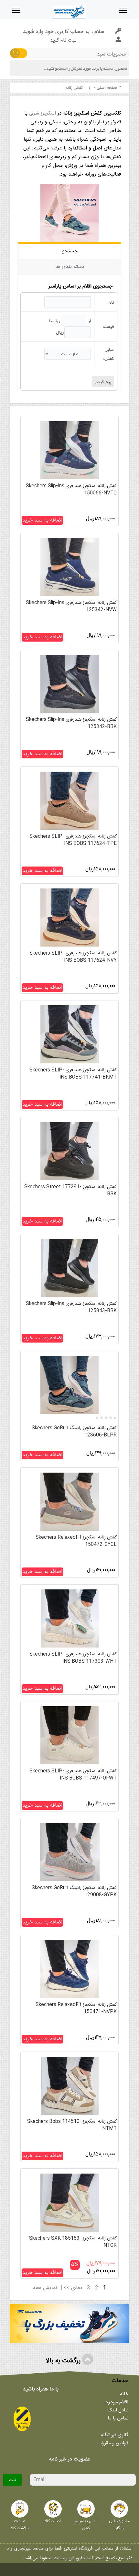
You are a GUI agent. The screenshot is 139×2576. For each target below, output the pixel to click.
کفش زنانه (74, 88)
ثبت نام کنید (63, 41)
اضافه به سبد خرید (42, 520)
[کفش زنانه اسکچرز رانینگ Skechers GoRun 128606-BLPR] (69, 1387)
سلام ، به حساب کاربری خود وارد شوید (64, 32)
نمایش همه (45, 2288)
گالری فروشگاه (115, 2435)
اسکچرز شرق (43, 113)
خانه (124, 2394)
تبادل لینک (118, 2410)
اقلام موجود (117, 2402)
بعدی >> (73, 2288)
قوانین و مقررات (113, 2443)
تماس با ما (118, 2418)
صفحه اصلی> (106, 88)
